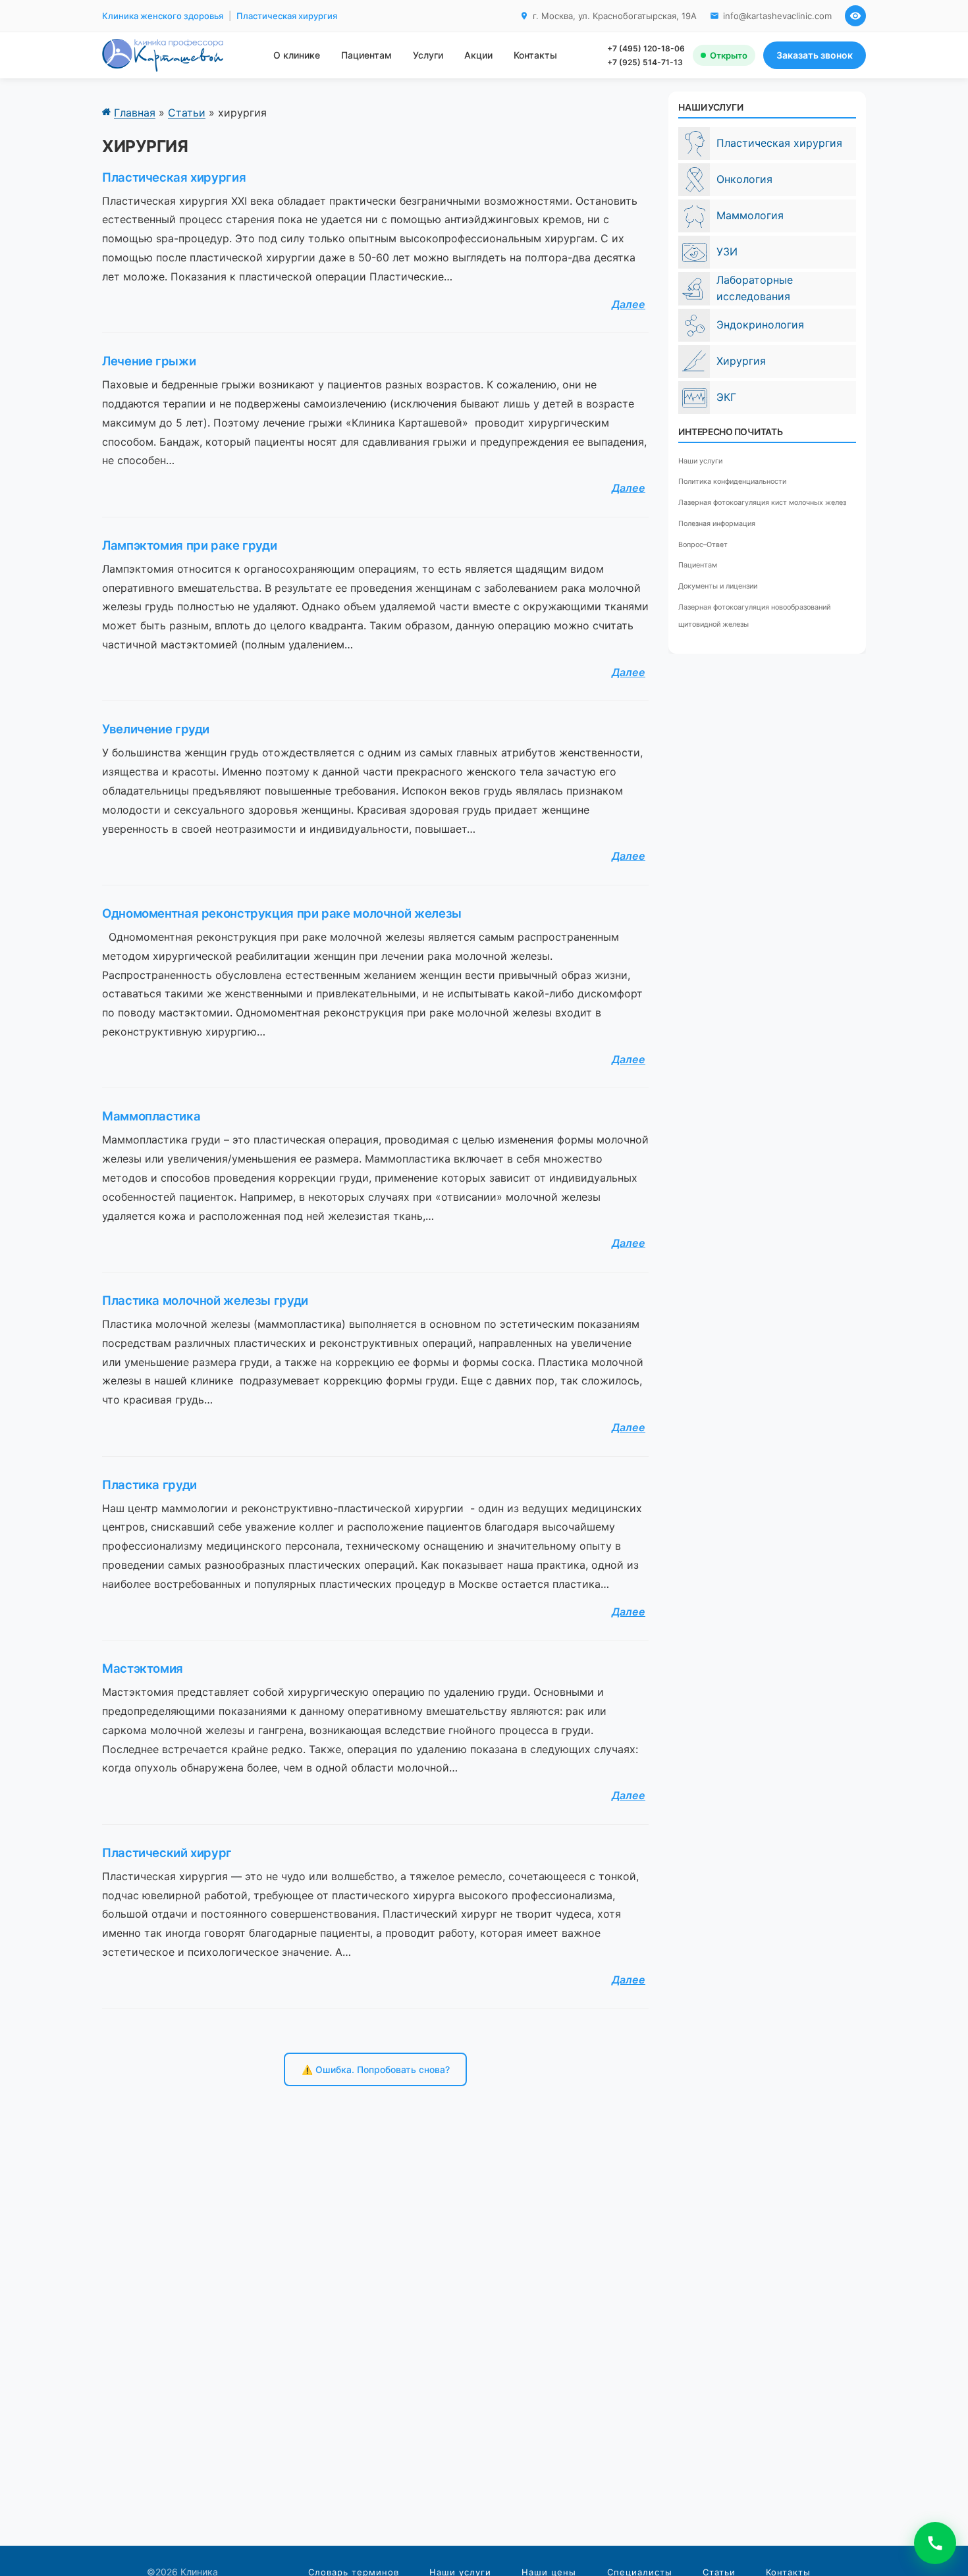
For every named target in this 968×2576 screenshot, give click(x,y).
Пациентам (366, 55)
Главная (135, 113)
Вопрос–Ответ (703, 545)
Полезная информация (717, 524)
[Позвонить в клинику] (935, 2543)
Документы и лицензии (718, 587)
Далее (629, 304)
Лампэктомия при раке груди (189, 545)
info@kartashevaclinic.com (777, 16)
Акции (478, 55)
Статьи (187, 113)
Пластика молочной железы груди (205, 1300)
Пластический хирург (167, 1853)
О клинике (297, 55)
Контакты (535, 55)
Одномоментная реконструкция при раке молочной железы (282, 913)
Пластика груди (149, 1485)
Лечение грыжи (149, 361)
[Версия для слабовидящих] (855, 16)
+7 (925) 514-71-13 (645, 62)
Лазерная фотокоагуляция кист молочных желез (762, 503)
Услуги (428, 55)
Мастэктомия (143, 1668)
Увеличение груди (156, 729)
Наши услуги (700, 461)
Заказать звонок (815, 55)
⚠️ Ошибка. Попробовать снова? (376, 2070)
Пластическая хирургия (174, 177)
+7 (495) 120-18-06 (646, 48)
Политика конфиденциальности (732, 482)
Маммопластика (151, 1116)
